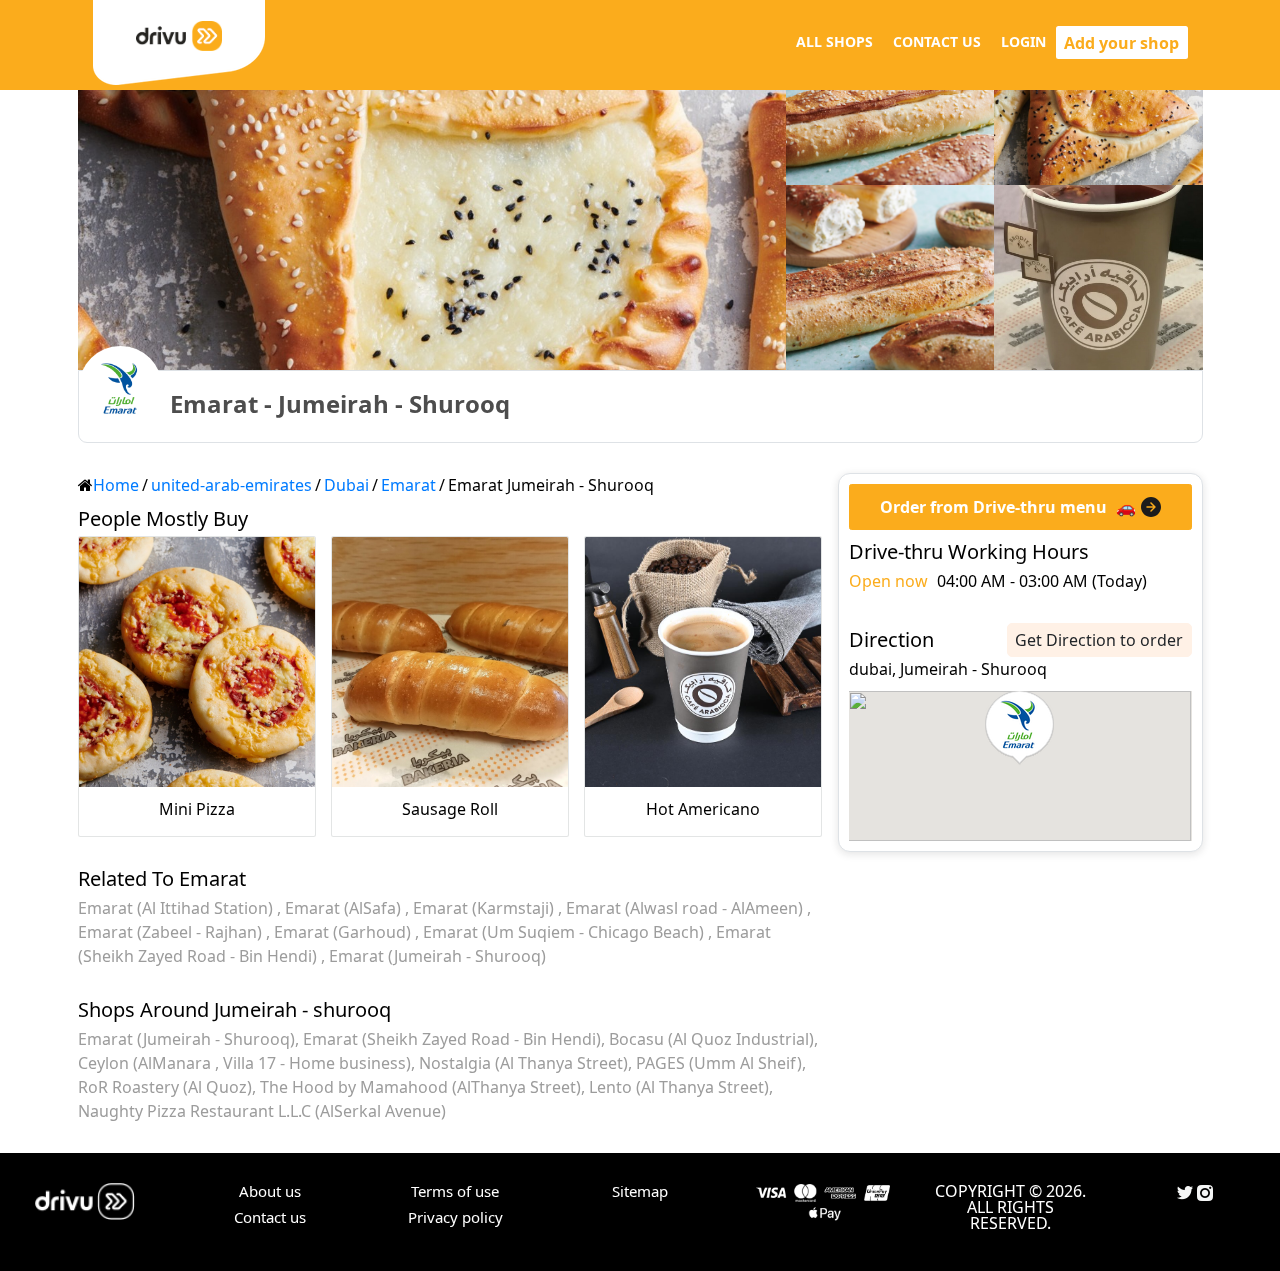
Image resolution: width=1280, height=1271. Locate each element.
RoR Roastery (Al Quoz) (165, 1087)
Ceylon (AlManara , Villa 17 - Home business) (244, 1063)
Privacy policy (455, 1217)
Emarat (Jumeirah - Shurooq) (437, 956)
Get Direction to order (1099, 640)
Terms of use (455, 1191)
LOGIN (1023, 41)
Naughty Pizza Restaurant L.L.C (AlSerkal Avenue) (262, 1111)
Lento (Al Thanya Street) (679, 1087)
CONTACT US (937, 41)
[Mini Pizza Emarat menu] (197, 662)
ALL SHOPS (834, 41)
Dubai (346, 485)
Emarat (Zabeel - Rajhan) (172, 932)
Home (116, 485)
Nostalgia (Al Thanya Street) (523, 1063)
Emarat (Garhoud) (344, 932)
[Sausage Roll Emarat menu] (450, 662)
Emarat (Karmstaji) (485, 908)
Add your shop (1121, 43)
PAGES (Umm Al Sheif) (719, 1063)
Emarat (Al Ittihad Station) (177, 908)
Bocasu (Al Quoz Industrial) (711, 1039)
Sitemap (640, 1191)
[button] (1019, 728)
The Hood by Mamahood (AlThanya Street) (420, 1087)
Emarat (408, 485)
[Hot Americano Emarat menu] (703, 662)
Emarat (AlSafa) (345, 908)
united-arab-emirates (231, 485)
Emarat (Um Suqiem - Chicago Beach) (565, 932)
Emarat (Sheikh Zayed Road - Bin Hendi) (452, 1039)
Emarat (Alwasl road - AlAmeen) (686, 908)
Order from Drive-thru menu (993, 507)
